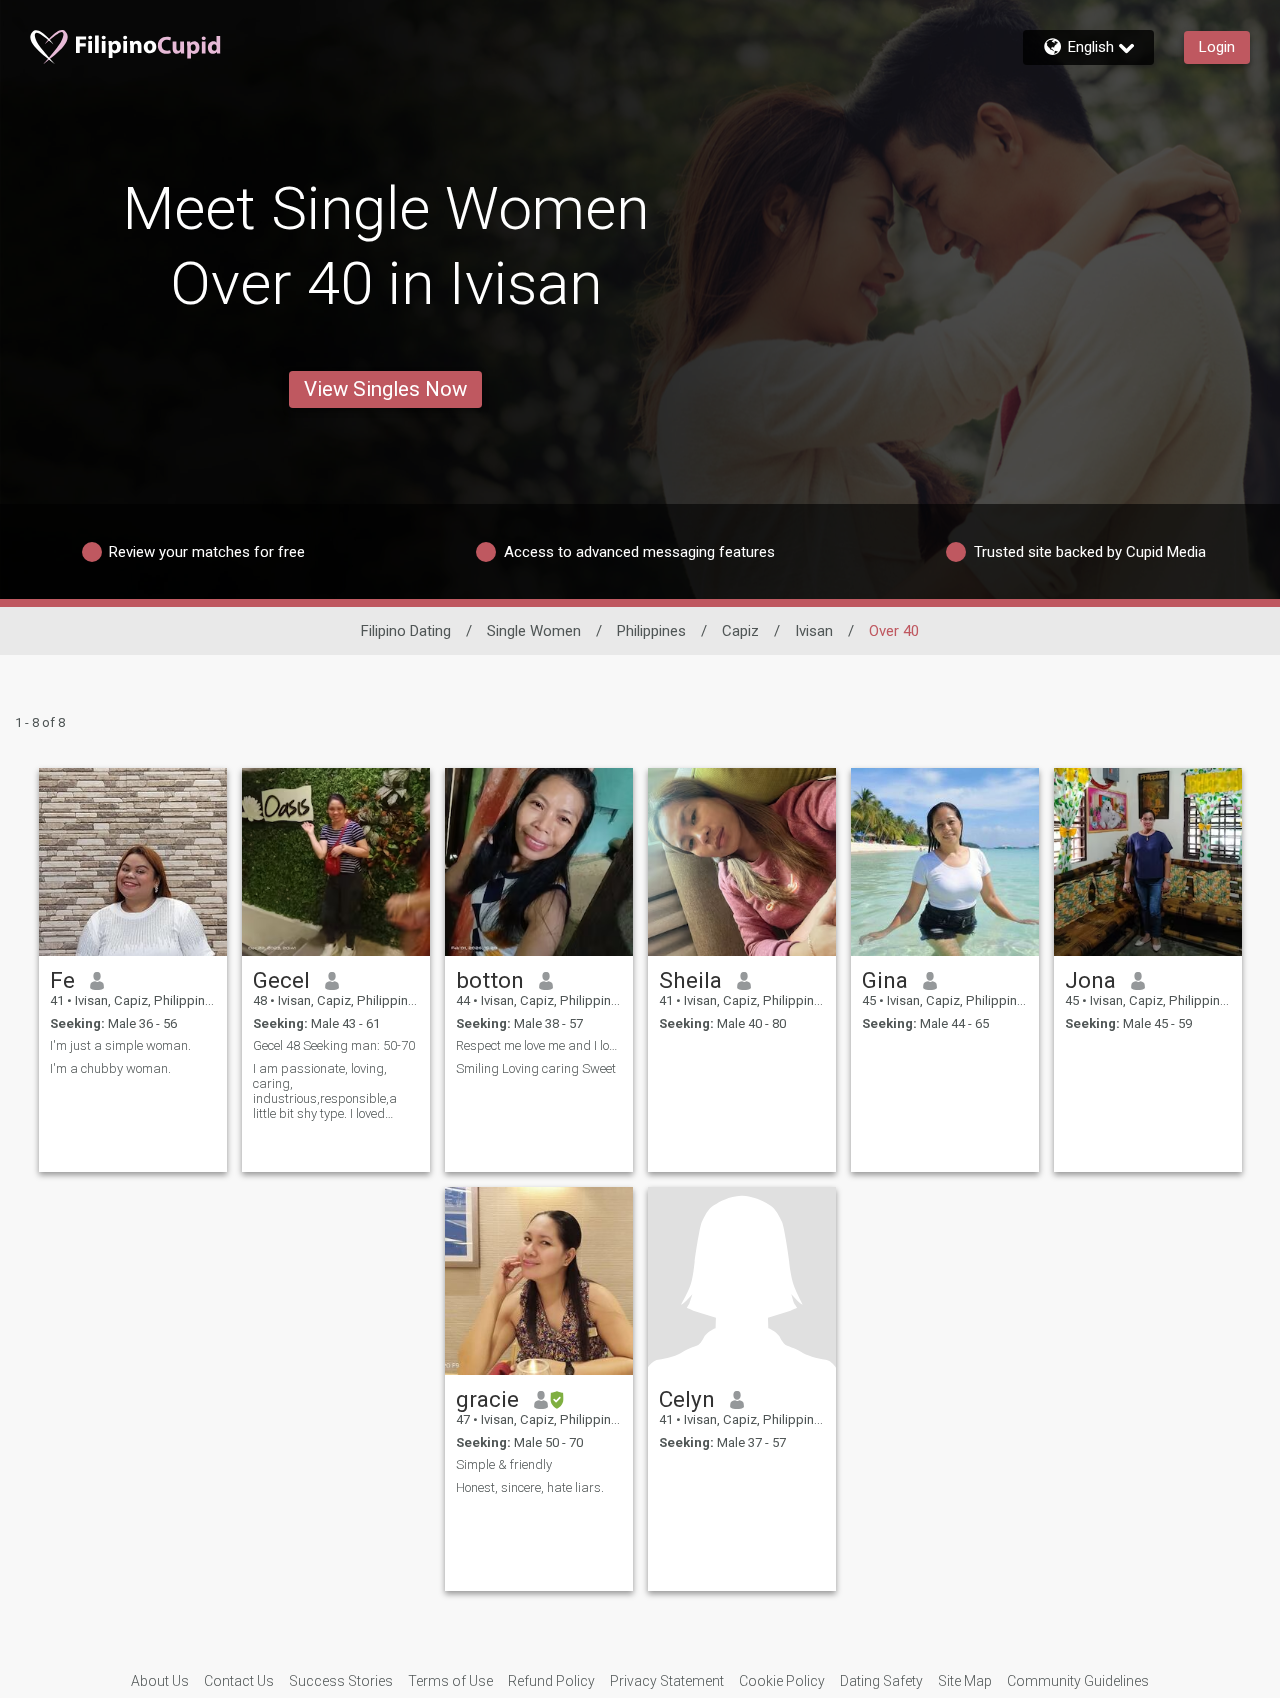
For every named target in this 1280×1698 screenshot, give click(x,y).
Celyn (687, 1399)
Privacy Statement (667, 1681)
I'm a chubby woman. (110, 1068)
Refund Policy (551, 1681)
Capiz (740, 631)
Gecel (281, 980)
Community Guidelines (1078, 1681)
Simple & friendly (504, 1464)
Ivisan (814, 631)
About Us (160, 1681)
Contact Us (239, 1681)
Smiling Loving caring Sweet (536, 1068)
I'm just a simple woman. (120, 1045)
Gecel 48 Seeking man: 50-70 (334, 1045)
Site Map (965, 1681)
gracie (487, 1399)
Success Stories (341, 1681)
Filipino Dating (406, 631)
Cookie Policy (782, 1681)
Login (1217, 47)
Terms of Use (450, 1681)
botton (490, 980)
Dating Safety (881, 1681)
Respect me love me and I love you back (539, 1045)
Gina (885, 980)
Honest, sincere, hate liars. (530, 1487)
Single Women (534, 631)
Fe (62, 980)
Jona (1090, 980)
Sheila (690, 980)
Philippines (651, 631)
